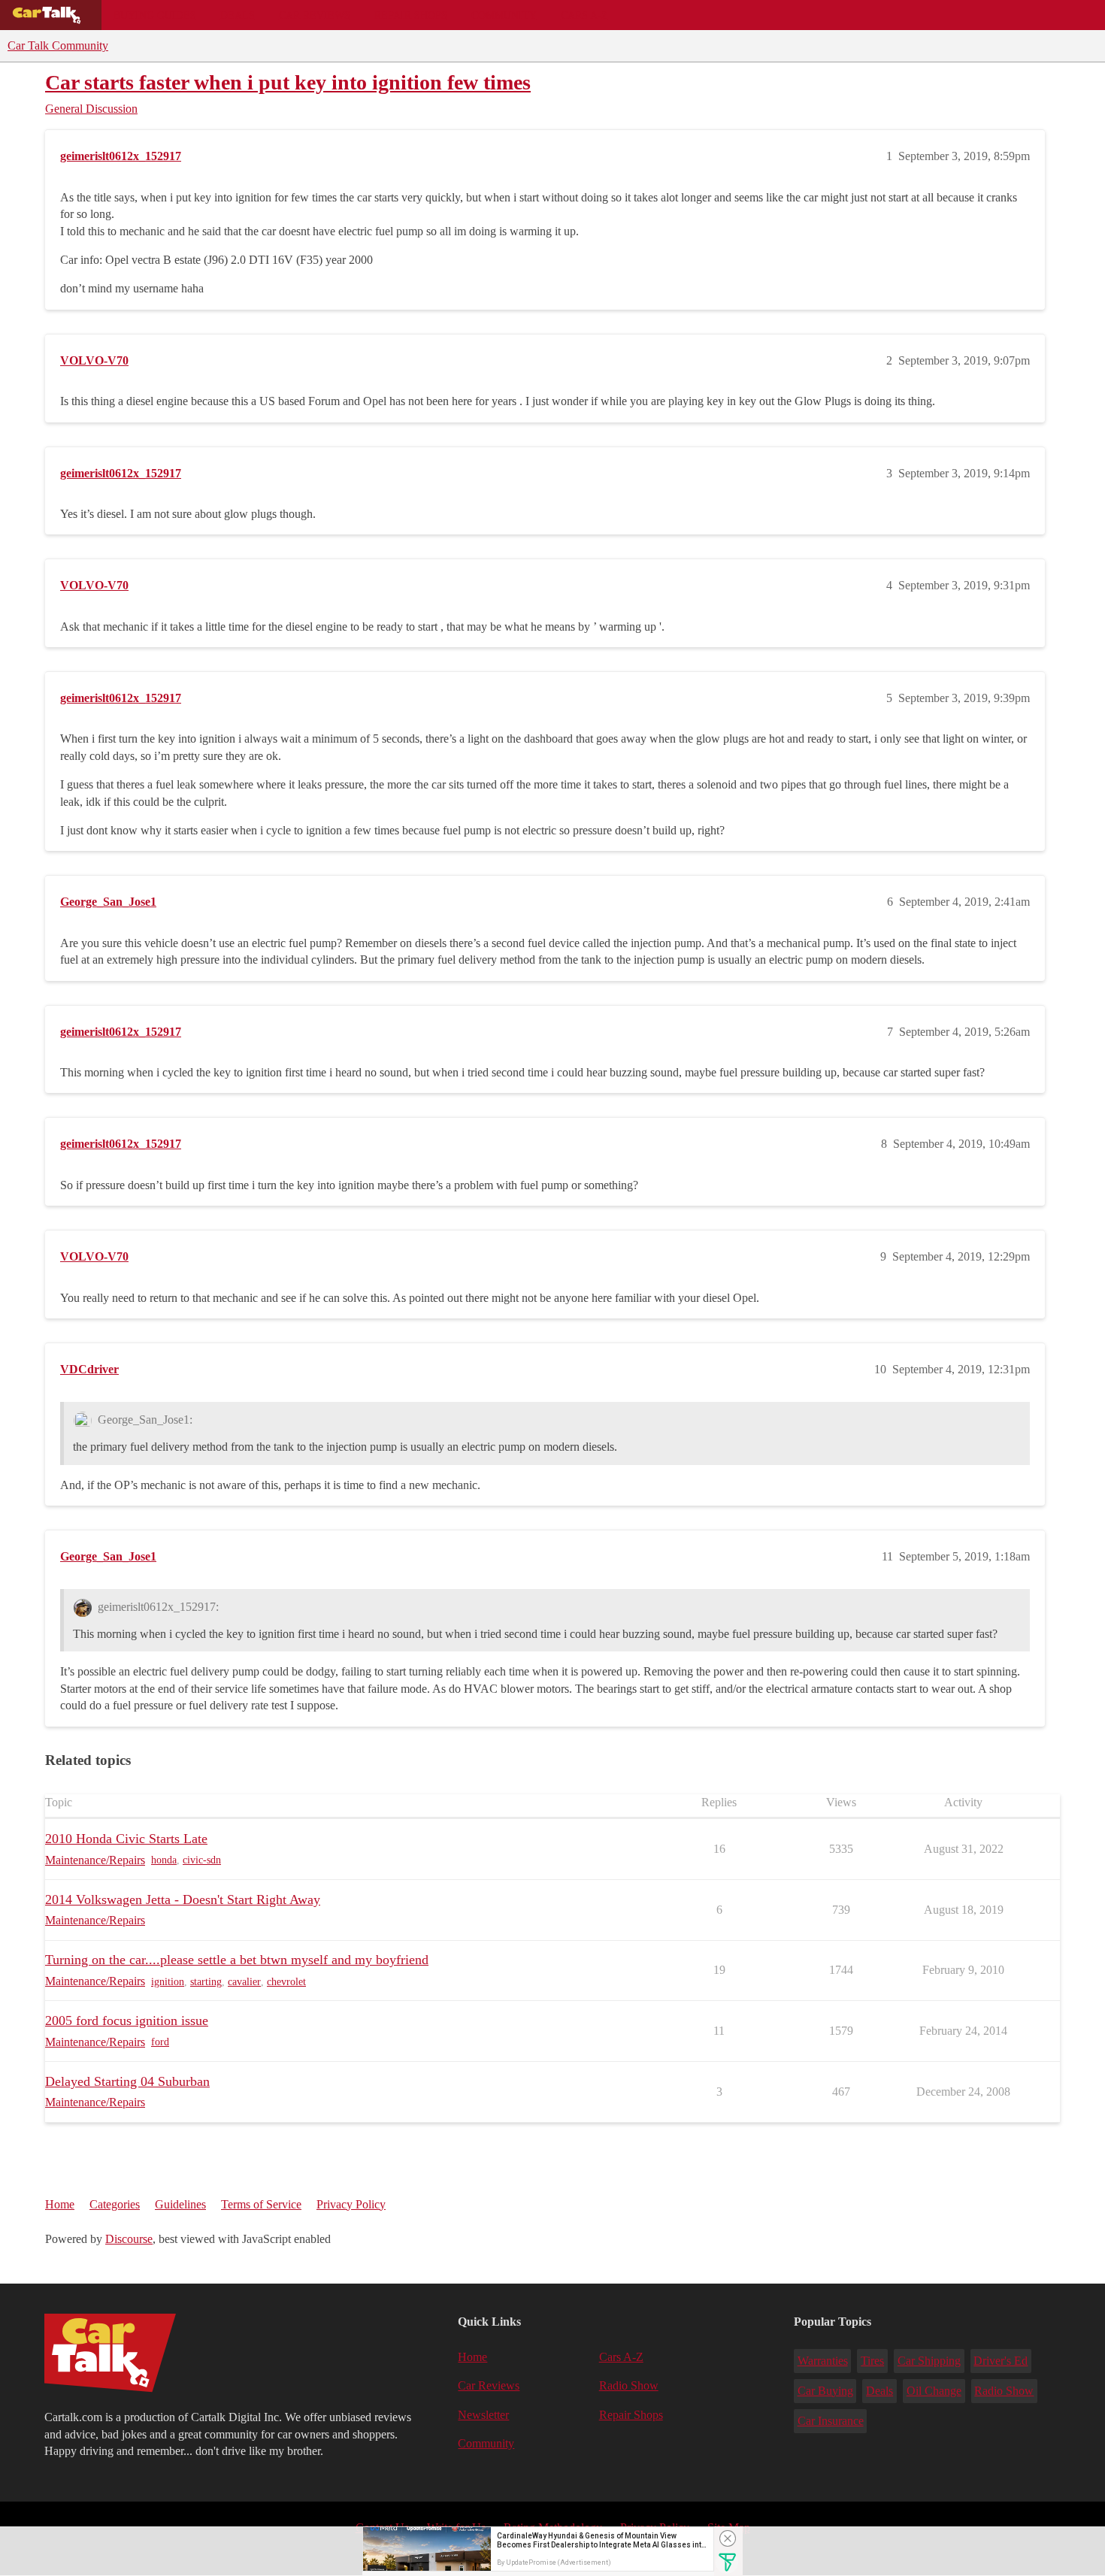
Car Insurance (831, 2421)
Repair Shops (411, 15)
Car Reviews (315, 15)
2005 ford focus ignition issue (127, 2021)
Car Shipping (929, 2361)
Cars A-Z (584, 15)
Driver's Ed (1001, 2361)
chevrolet (286, 1982)
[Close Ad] (728, 2538)
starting (206, 1982)
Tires (872, 2361)
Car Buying (825, 2391)
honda (164, 1860)
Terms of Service (261, 2204)
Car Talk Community (58, 45)
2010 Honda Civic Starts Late (126, 1839)
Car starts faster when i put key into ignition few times (288, 82)
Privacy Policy (351, 2204)
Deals (238, 15)
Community (504, 15)
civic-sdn (202, 1860)
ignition (168, 1982)
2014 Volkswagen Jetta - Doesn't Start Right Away (183, 1899)
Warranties (823, 2361)
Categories (115, 2204)
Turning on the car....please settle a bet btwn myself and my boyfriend (237, 1960)
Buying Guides (155, 15)
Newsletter (483, 2415)
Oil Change (934, 2391)
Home (60, 2204)
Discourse (129, 2239)
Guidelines (180, 2204)
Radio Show (629, 2385)
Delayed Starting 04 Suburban (127, 2081)
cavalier (244, 1982)
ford (160, 2042)
